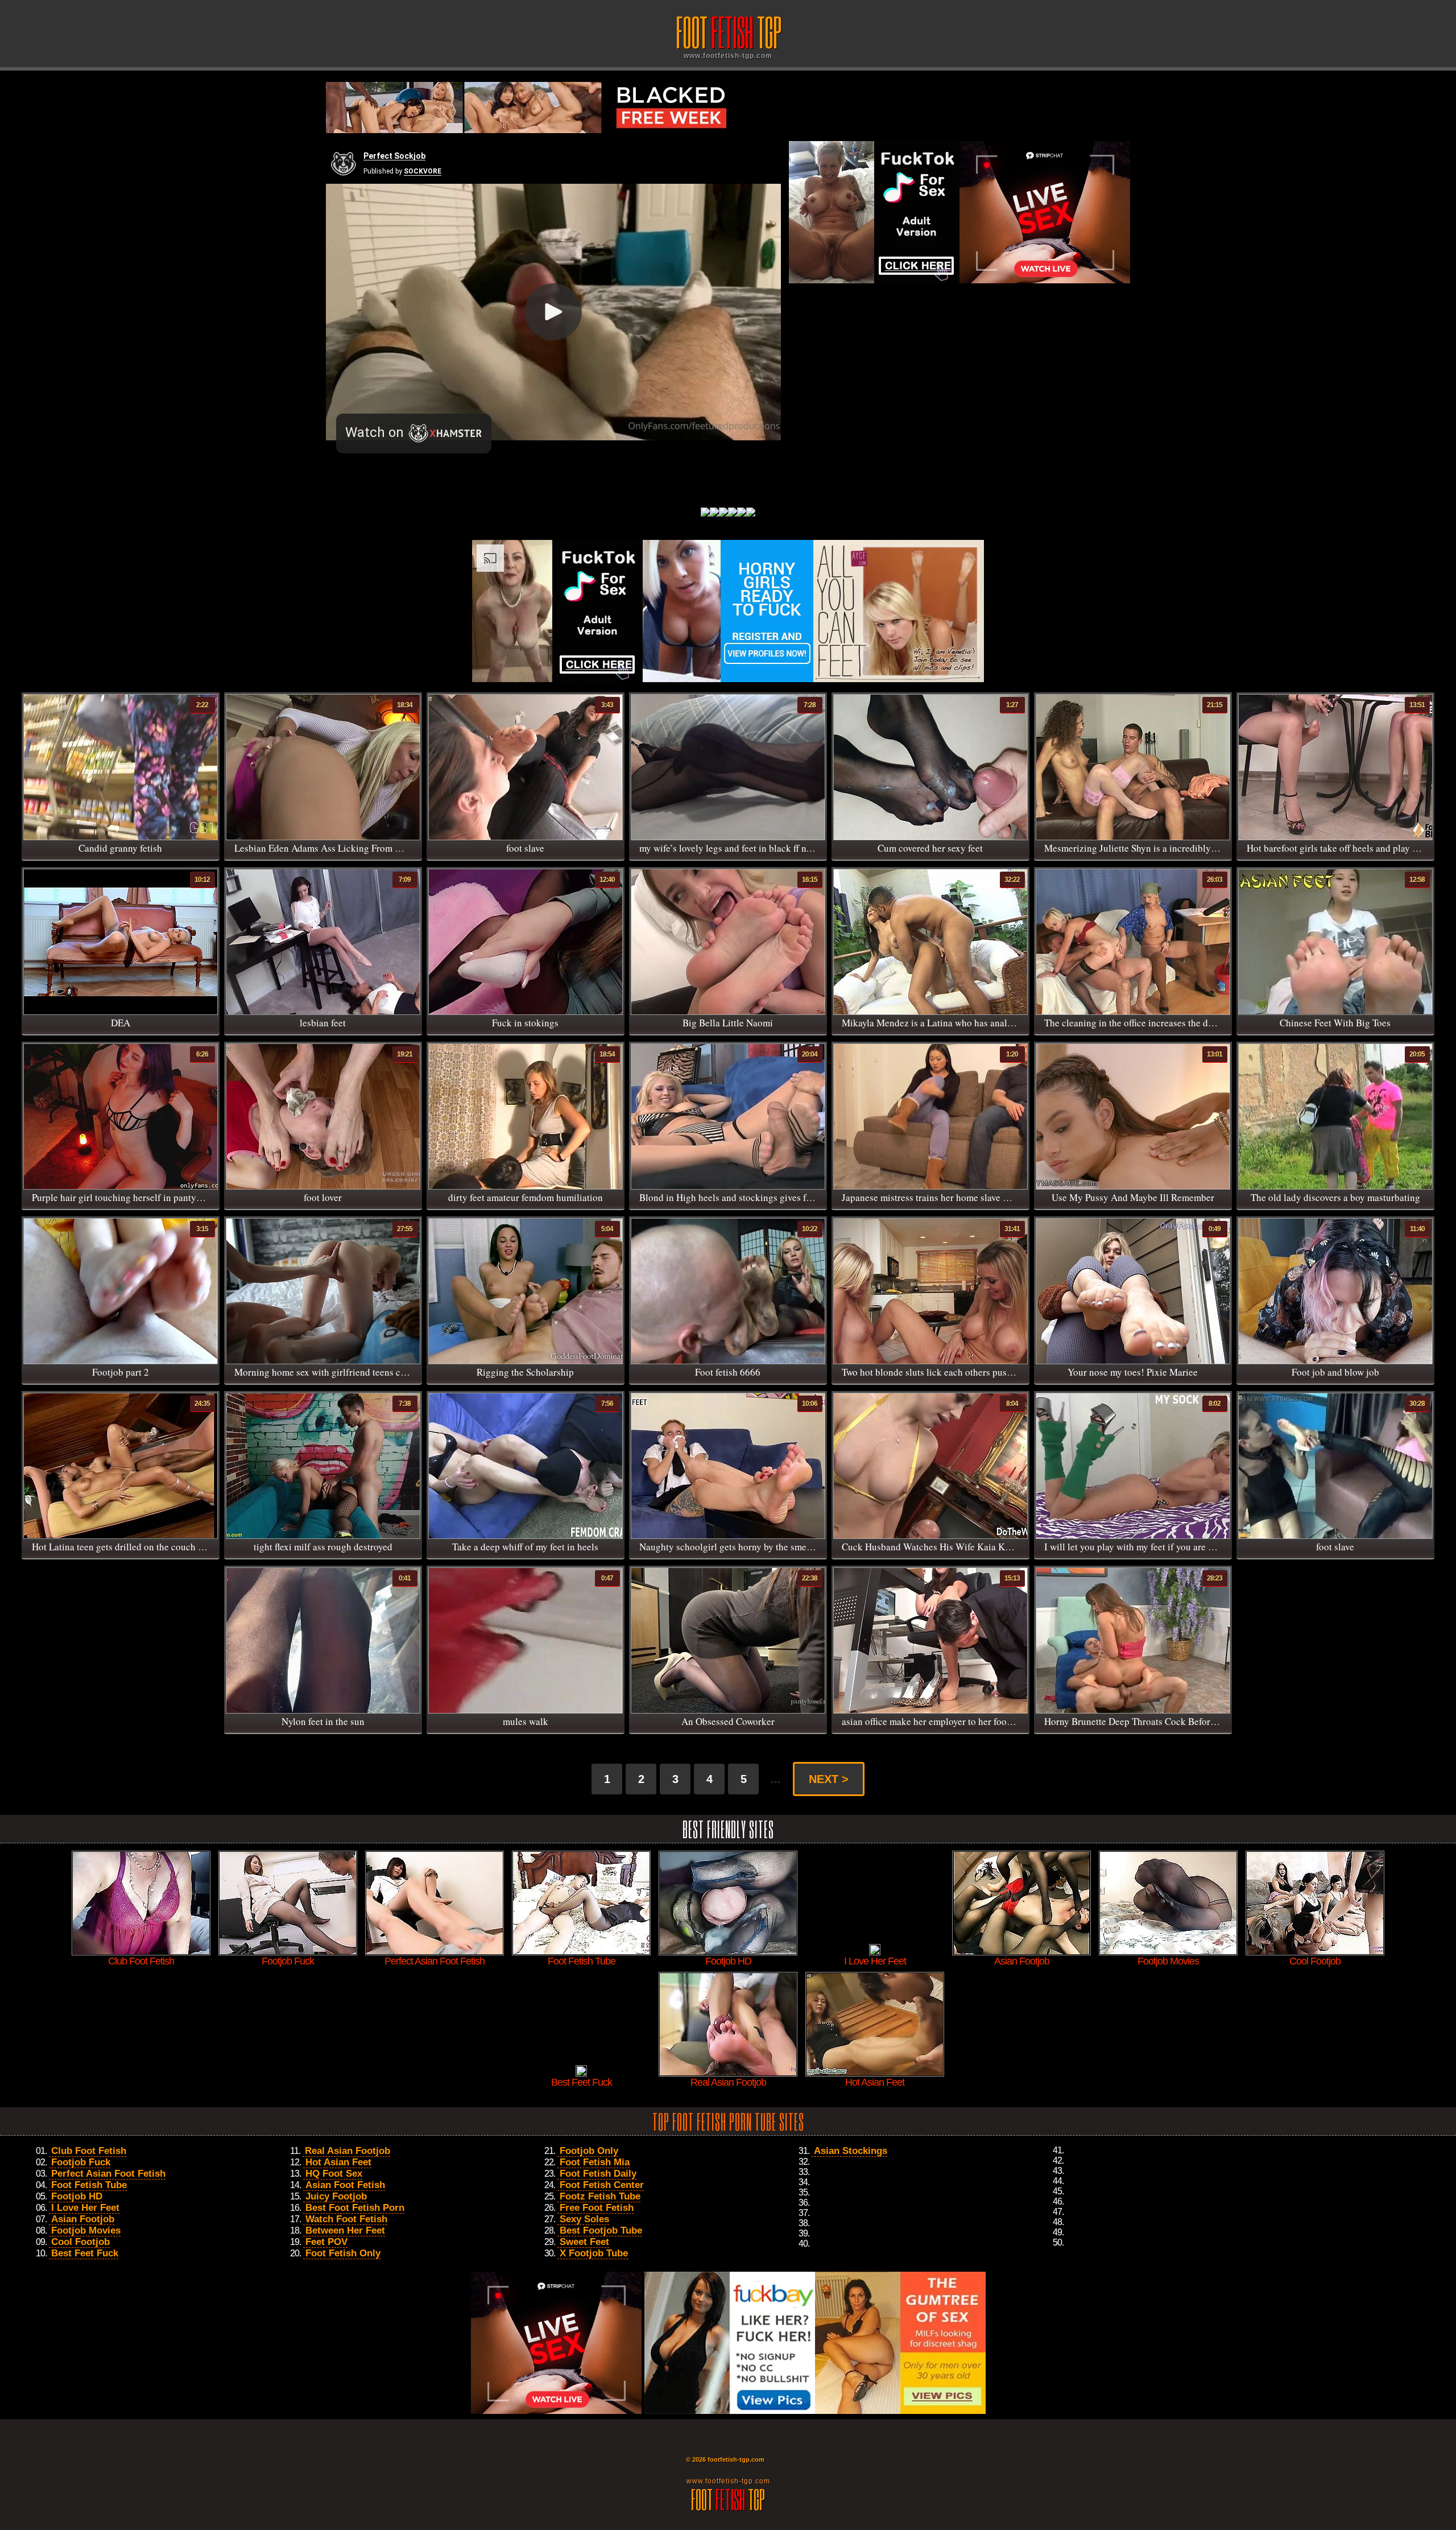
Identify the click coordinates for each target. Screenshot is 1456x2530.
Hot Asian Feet (338, 2162)
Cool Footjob (80, 2242)
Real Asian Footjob (348, 2151)
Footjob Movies (86, 2230)
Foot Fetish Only (343, 2253)
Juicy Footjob (336, 2196)
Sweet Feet (584, 2242)
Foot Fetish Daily (598, 2174)
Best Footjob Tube (601, 2230)
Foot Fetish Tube (89, 2185)
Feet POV (326, 2242)
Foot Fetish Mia (595, 2162)
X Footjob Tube (594, 2253)
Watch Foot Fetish (346, 2219)
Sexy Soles (584, 2219)
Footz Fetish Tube (600, 2196)
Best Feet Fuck (85, 2253)
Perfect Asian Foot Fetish (108, 2174)
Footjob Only (589, 2151)
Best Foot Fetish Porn (355, 2208)
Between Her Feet (345, 2230)
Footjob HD (77, 2196)
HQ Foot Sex (334, 2174)
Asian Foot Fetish (345, 2185)
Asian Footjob (83, 2219)
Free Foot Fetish (597, 2208)
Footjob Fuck (81, 2162)
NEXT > (829, 1779)
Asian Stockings (851, 2151)
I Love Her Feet (85, 2208)
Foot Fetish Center (602, 2185)
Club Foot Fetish (89, 2151)
